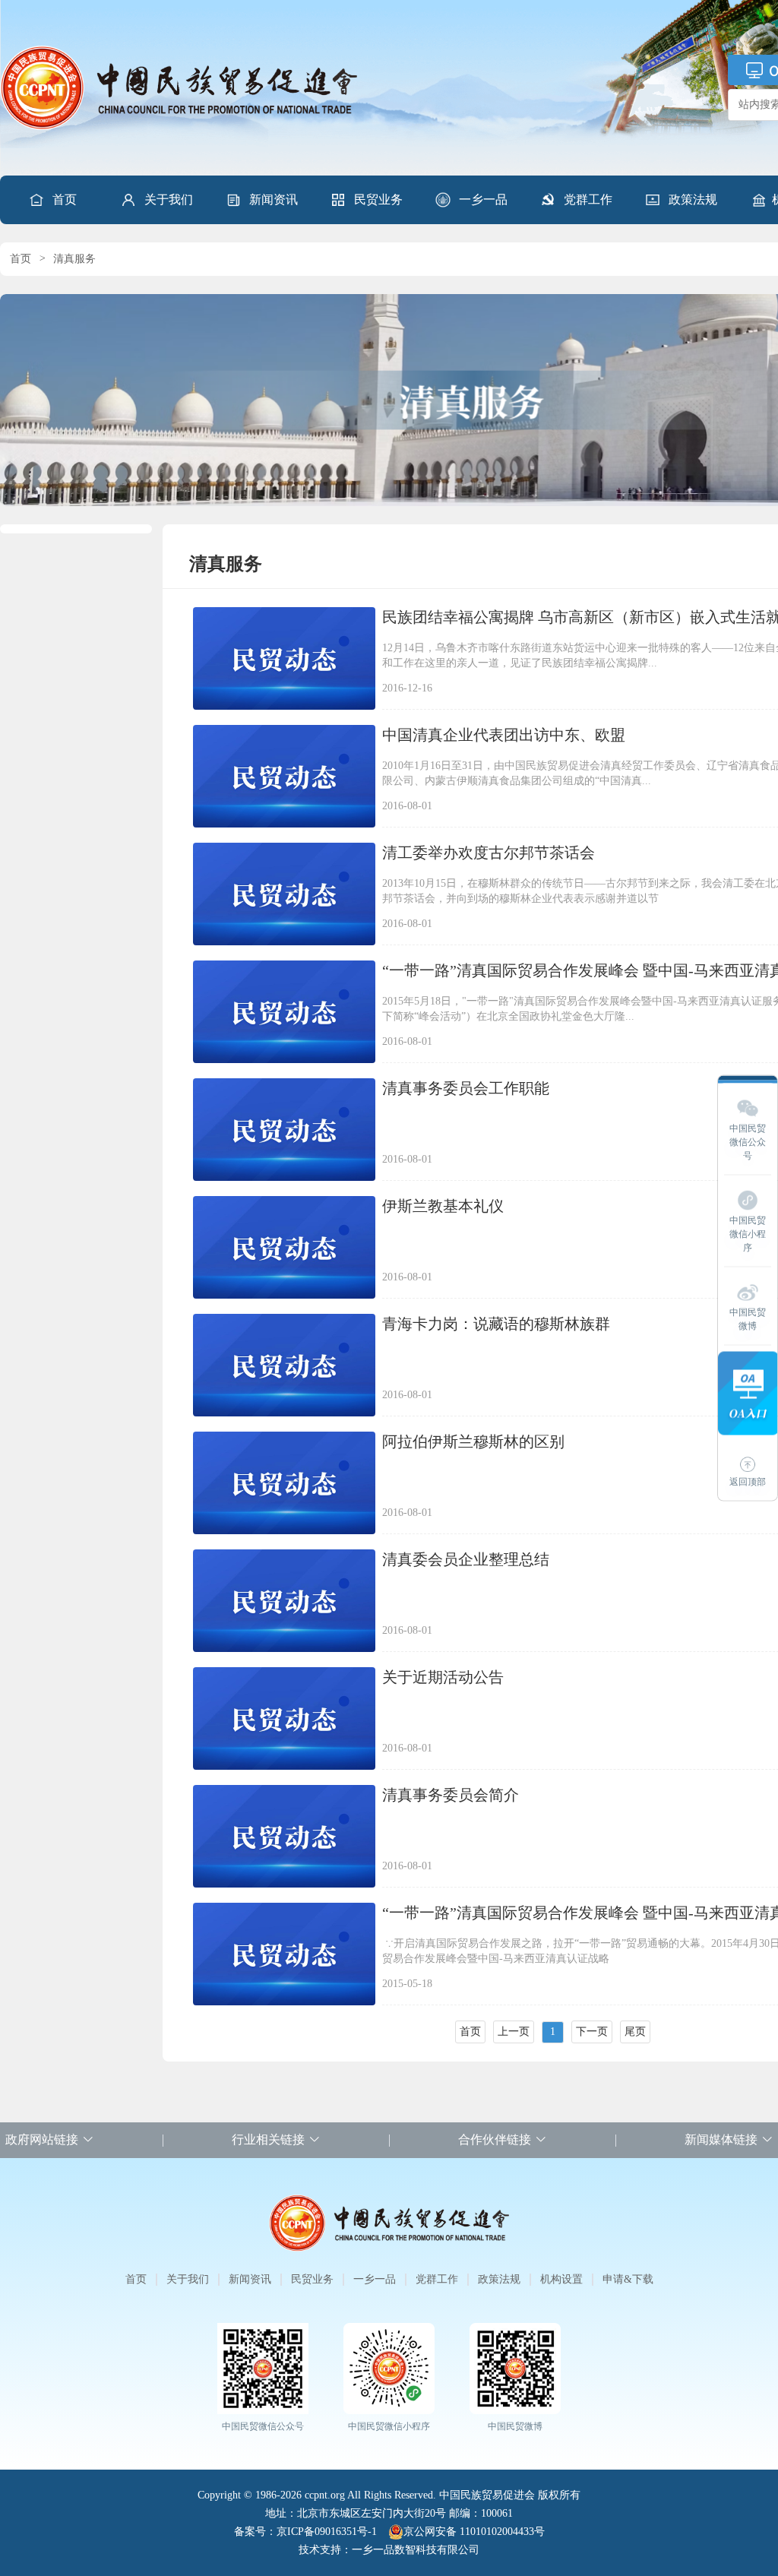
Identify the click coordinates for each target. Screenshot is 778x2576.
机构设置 (561, 2279)
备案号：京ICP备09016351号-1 (305, 2532)
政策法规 (693, 199)
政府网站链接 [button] (42, 2139)
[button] (157, 200)
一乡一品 (483, 199)
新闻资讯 (274, 199)
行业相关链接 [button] (268, 2139)
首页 (65, 199)
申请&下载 (628, 2279)
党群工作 (588, 199)
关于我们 (169, 199)
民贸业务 (378, 199)
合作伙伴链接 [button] (495, 2139)
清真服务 (74, 259)
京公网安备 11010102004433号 (474, 2532)
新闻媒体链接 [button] (721, 2139)
